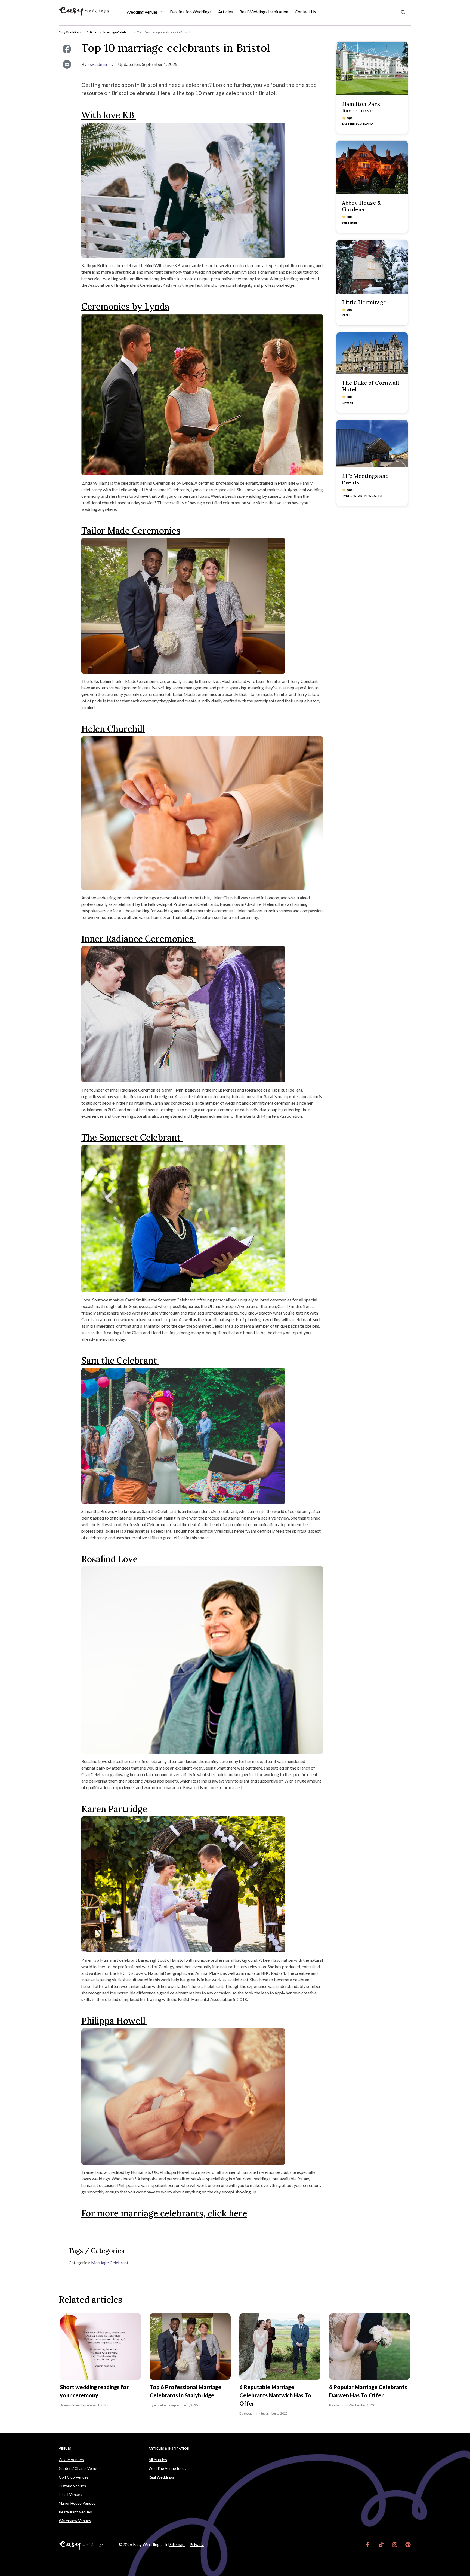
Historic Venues (72, 2486)
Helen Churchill (113, 729)
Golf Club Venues (74, 2477)
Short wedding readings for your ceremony (94, 2391)
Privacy (197, 2544)
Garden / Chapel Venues (80, 2468)
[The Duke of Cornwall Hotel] (372, 353)
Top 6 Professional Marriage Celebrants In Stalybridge (185, 2391)
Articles (225, 12)
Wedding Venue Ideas (167, 2468)
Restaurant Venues (75, 2512)
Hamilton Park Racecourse (361, 107)
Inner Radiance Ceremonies (138, 939)
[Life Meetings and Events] (372, 444)
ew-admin (98, 64)
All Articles (158, 2460)
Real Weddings (161, 2477)
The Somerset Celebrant (132, 1137)
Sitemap (177, 2544)
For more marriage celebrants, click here (164, 2213)
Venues (65, 2448)
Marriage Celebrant (110, 2262)
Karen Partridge (114, 1809)
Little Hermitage (364, 302)
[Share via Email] (67, 64)
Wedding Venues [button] (143, 12)
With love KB (109, 115)
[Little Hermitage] (372, 267)
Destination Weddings (191, 12)
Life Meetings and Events (365, 479)
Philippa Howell (114, 2021)
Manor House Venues (77, 2503)
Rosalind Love (109, 1559)
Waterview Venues (75, 2521)
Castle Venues (71, 2460)
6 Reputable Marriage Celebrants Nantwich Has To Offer (275, 2395)
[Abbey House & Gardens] (372, 167)
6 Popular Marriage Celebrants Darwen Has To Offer (368, 2391)
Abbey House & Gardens (361, 206)
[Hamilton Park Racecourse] (372, 68)
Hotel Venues (70, 2494)
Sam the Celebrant (120, 1360)
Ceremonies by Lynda (125, 306)
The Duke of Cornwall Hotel (370, 386)
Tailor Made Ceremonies (131, 531)
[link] (368, 2544)
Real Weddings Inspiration (264, 12)
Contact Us (305, 12)
